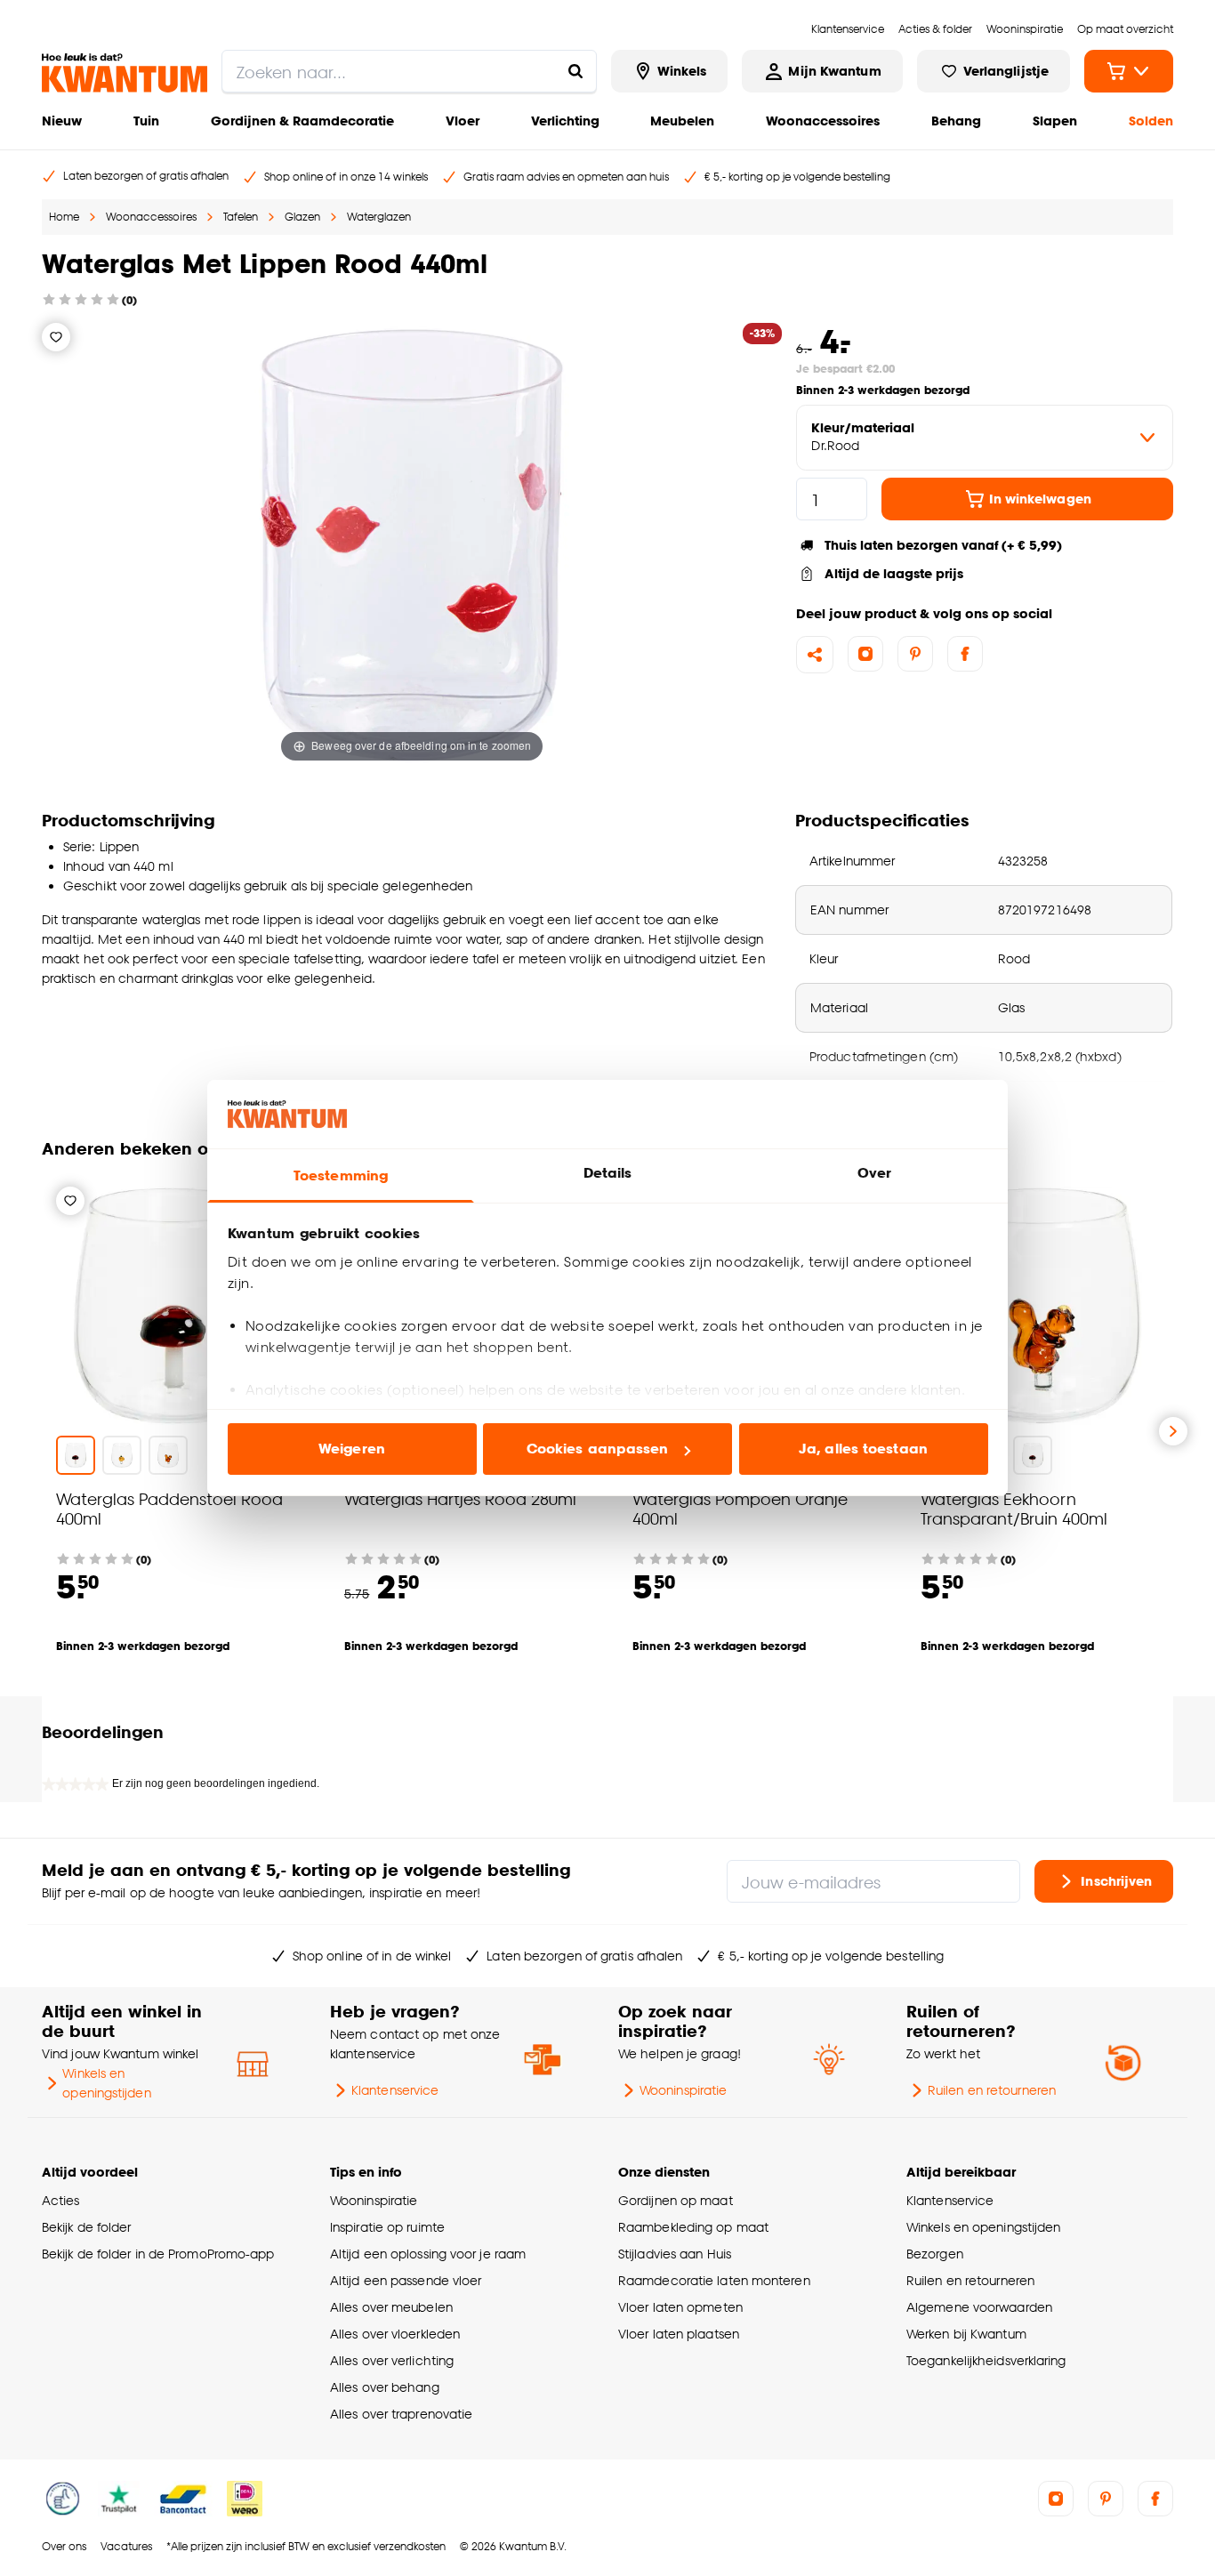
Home (64, 217)
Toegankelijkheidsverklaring (986, 2360)
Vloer (463, 121)
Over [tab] (874, 1173)
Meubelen (682, 121)
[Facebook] (965, 654)
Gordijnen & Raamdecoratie (302, 121)
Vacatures (126, 2546)
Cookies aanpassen (598, 1449)
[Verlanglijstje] (56, 337)
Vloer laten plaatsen (679, 2334)
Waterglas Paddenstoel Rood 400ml (169, 1508)
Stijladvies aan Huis (675, 2254)
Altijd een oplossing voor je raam (428, 2254)
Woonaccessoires (823, 121)
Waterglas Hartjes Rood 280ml (460, 1498)
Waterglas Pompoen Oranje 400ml (740, 1508)
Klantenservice (395, 2090)
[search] (409, 71)
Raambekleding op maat (693, 2227)
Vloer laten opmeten (680, 2307)
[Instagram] (865, 654)
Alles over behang (385, 2387)
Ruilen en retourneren (992, 2090)
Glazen (302, 217)
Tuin (146, 121)
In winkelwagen (1040, 499)
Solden (1151, 121)
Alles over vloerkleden (395, 2334)
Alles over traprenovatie (401, 2414)
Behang (956, 121)
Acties (61, 2200)
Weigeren (352, 1449)
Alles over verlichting (392, 2360)
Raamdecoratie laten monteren (714, 2280)
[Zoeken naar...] (575, 71)
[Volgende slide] (1173, 1431)
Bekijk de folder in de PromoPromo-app (158, 2254)
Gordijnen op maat (676, 2200)
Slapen (1055, 121)
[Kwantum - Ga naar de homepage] (125, 73)
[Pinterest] (915, 654)
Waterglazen (379, 217)
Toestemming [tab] (341, 1175)
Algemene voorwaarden (979, 2307)
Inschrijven (1116, 1881)
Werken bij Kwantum (966, 2334)
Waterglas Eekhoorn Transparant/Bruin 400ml (1014, 1508)
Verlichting (565, 121)
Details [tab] (608, 1173)
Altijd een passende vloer (406, 2280)
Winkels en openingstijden (106, 2083)
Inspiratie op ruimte (387, 2227)
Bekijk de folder (87, 2227)
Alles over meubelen (391, 2307)
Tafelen (241, 217)
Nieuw (62, 121)
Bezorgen (935, 2254)
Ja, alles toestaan (863, 1449)
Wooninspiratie (683, 2090)
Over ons (64, 2546)
